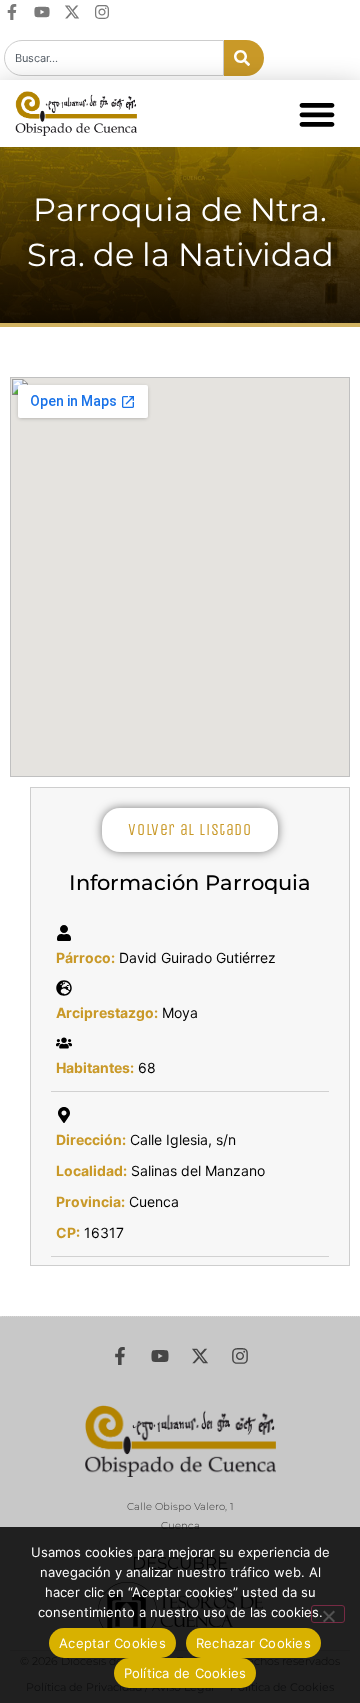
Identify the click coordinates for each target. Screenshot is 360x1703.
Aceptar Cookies (112, 1643)
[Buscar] (244, 58)
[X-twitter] (72, 12)
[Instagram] (102, 12)
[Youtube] (42, 12)
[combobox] (114, 58)
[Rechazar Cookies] (328, 1614)
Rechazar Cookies (253, 1643)
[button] (316, 113)
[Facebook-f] (12, 12)
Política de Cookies (185, 1673)
